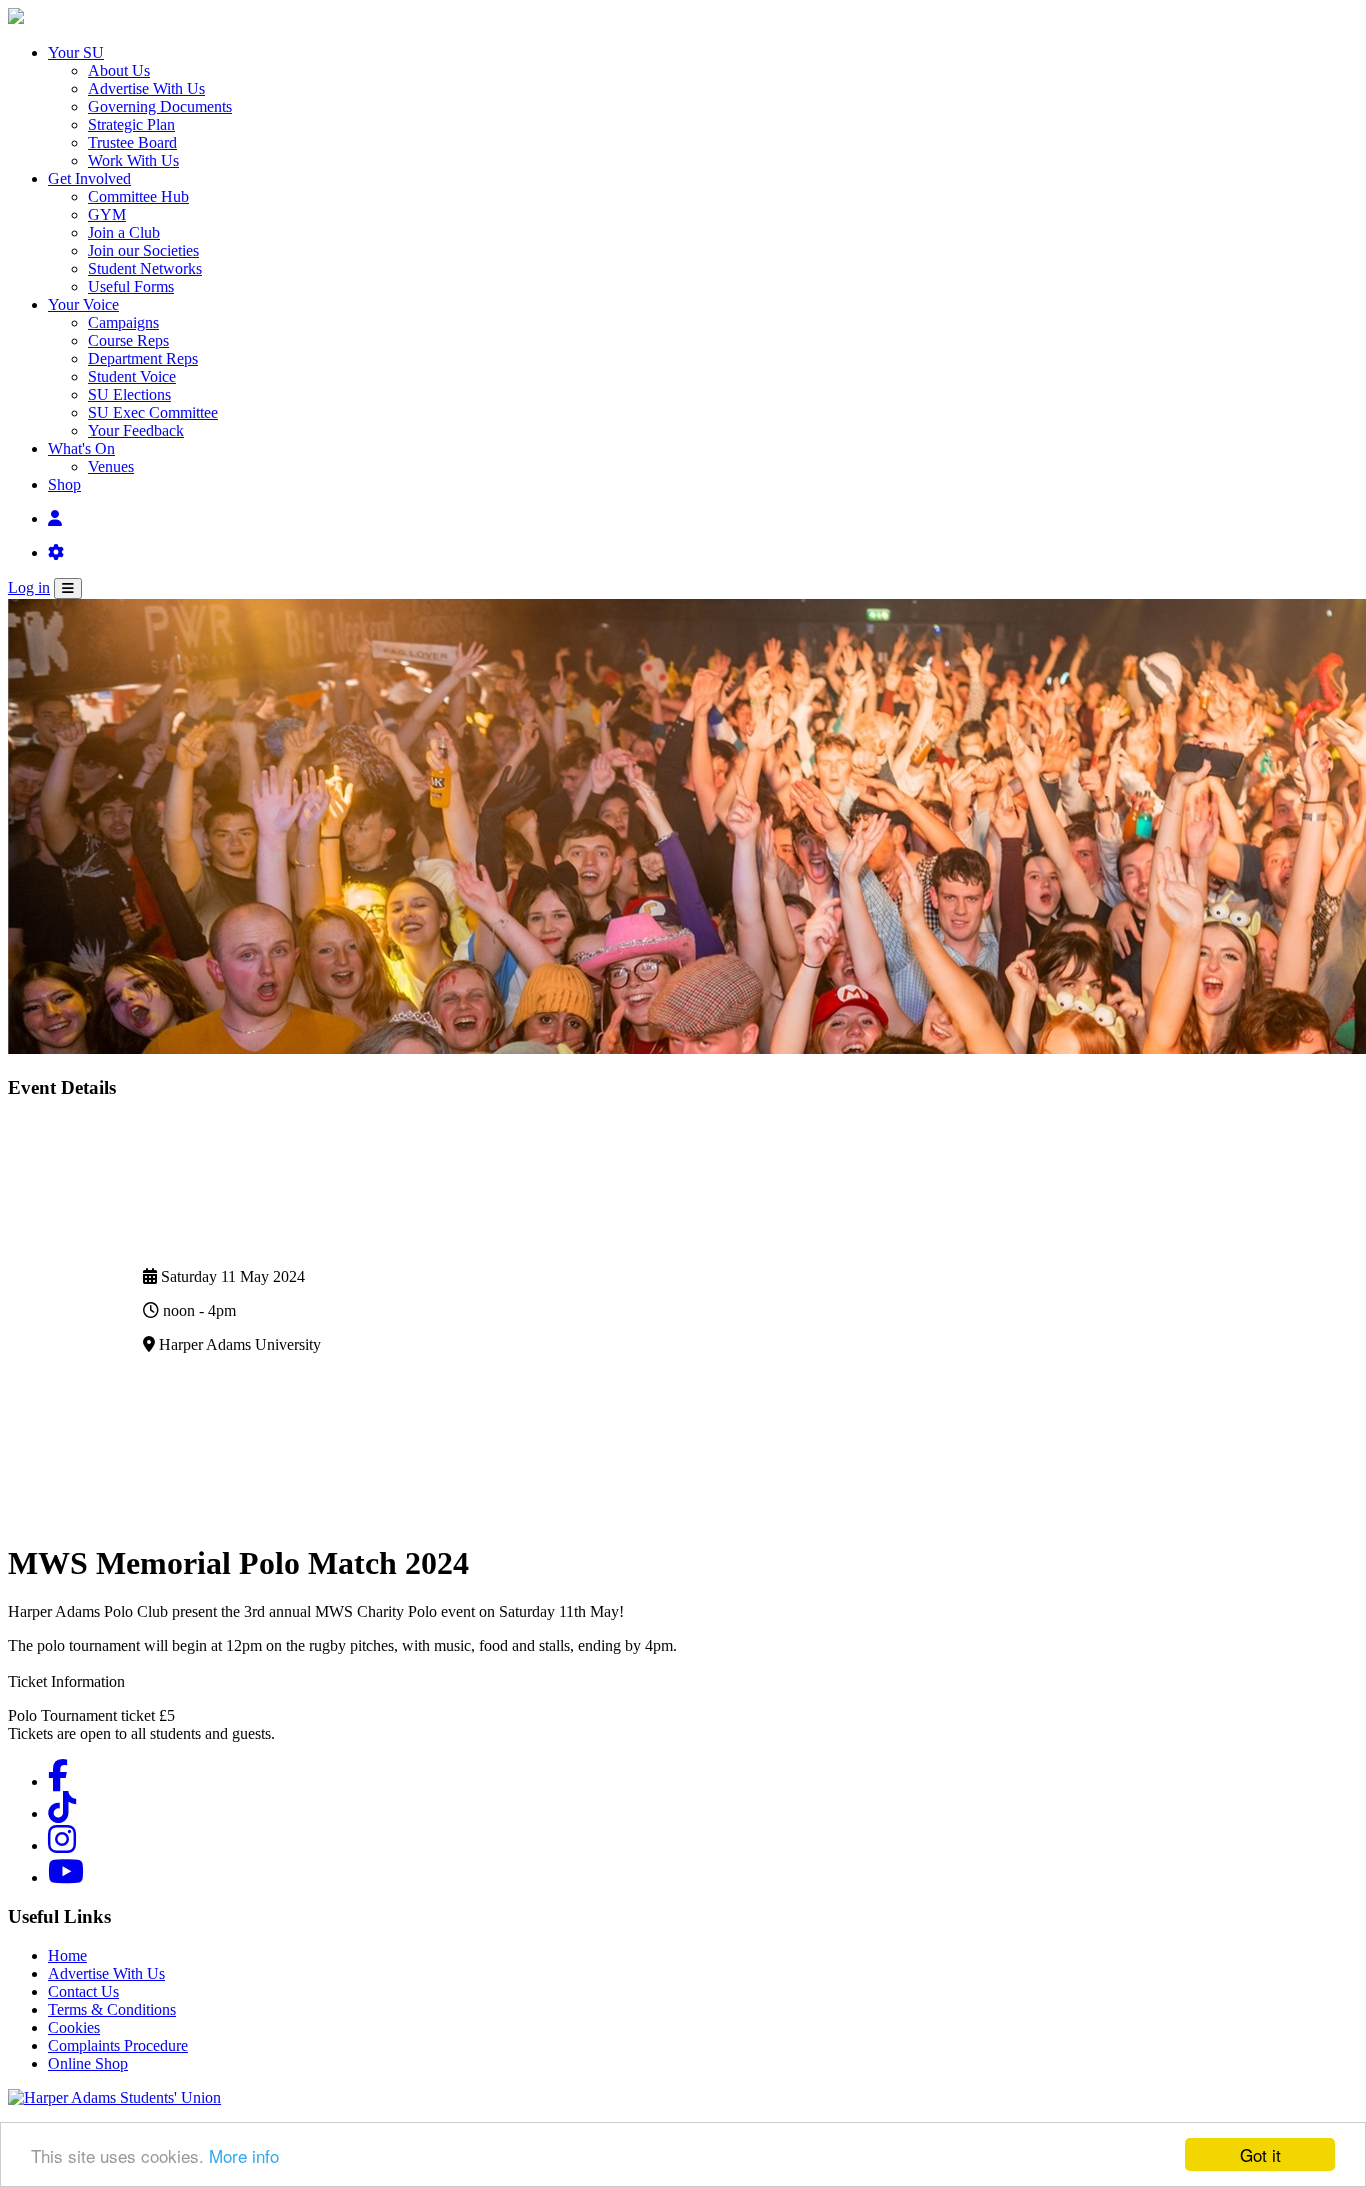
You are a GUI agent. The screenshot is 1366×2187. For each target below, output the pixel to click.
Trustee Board (132, 142)
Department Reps (143, 358)
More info (244, 2155)
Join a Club (124, 232)
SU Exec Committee (153, 412)
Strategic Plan (131, 124)
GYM (107, 214)
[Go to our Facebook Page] (58, 1781)
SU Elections (129, 394)
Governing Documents (160, 106)
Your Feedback (136, 430)
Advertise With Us (146, 88)
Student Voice (132, 376)
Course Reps (128, 340)
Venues (111, 466)
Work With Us (133, 160)
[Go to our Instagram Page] (62, 1845)
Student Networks (145, 268)
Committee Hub (138, 196)
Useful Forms (131, 286)
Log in (29, 587)
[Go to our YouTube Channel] (66, 1877)
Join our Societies (143, 250)
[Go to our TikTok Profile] (62, 1813)
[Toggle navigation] (68, 588)
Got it (1260, 2154)
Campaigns (123, 322)
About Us (119, 70)
